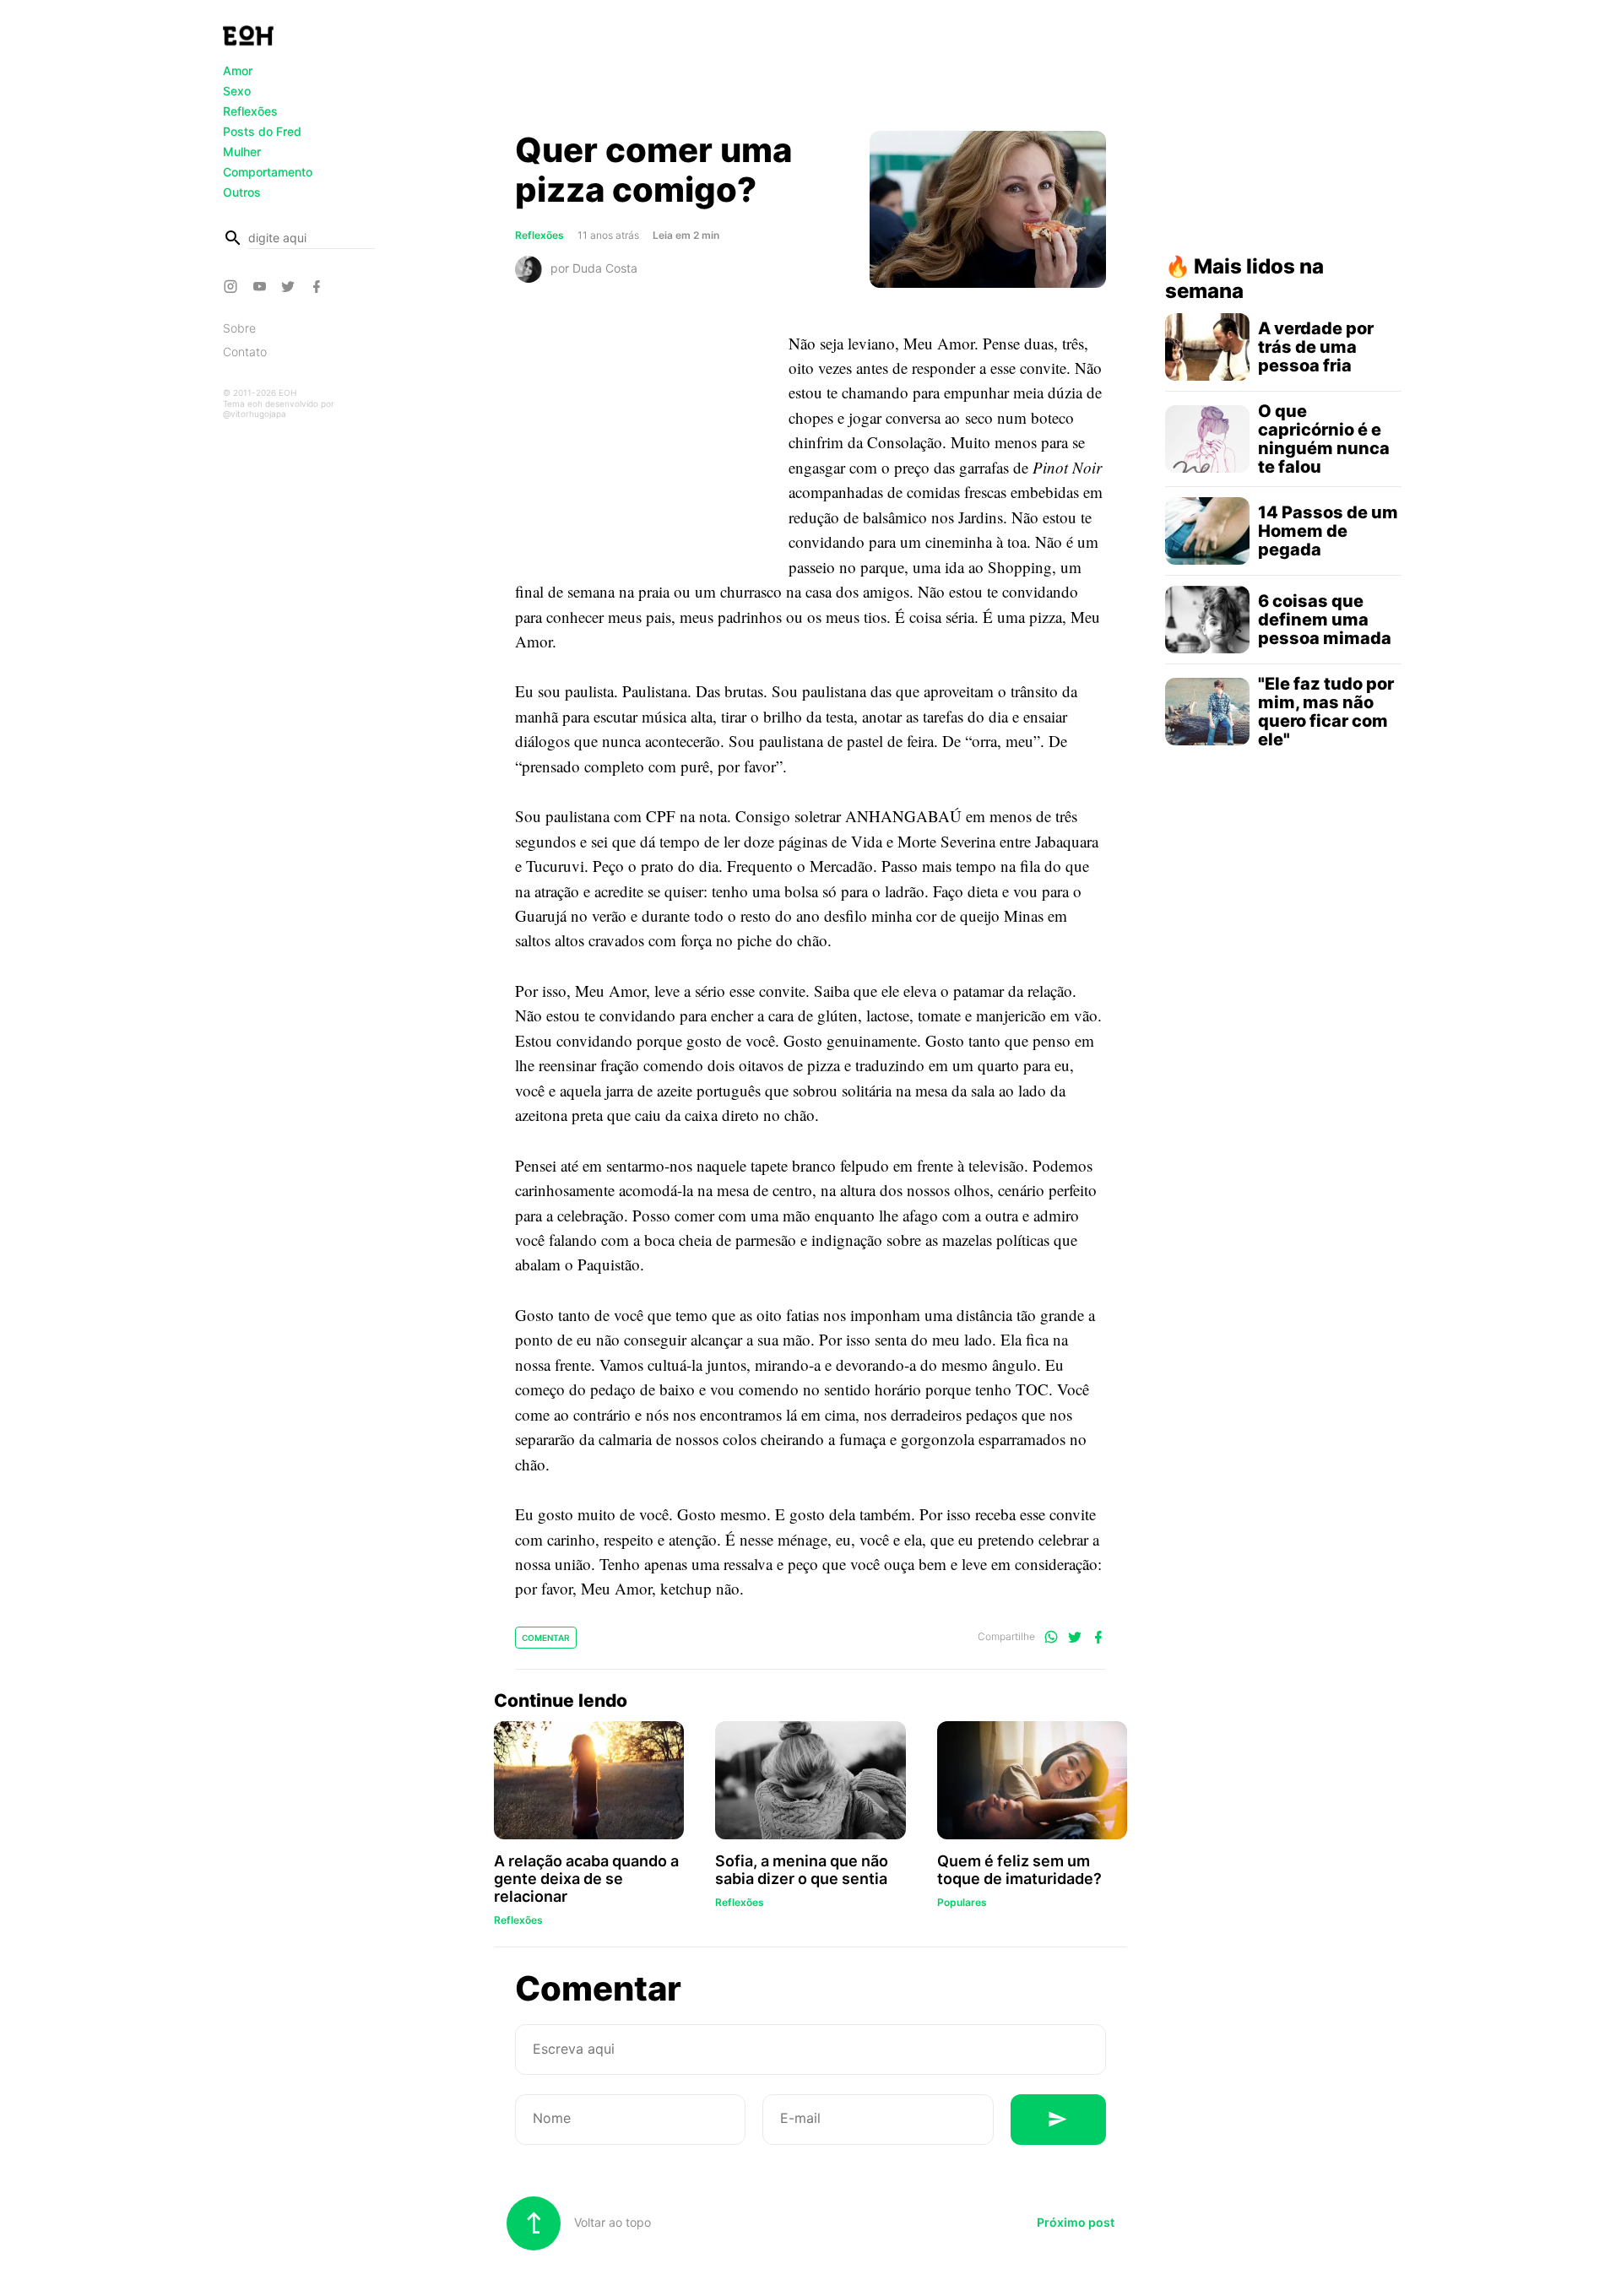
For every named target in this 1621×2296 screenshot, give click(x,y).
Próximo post (1076, 2222)
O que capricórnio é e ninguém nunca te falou (1324, 439)
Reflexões (250, 111)
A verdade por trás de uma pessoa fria (1316, 347)
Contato (245, 352)
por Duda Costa (594, 267)
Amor (238, 70)
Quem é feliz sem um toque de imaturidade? (1019, 1870)
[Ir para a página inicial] (248, 35)
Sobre (239, 328)
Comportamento (268, 172)
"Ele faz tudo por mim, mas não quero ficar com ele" (1326, 712)
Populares (962, 1902)
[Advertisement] (810, 70)
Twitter (290, 286)
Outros (242, 192)
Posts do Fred (262, 131)
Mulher (242, 152)
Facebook (319, 286)
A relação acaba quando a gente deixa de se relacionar (586, 1879)
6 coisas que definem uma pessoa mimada (1325, 620)
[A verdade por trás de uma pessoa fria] (1207, 347)
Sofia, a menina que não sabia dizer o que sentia (802, 1870)
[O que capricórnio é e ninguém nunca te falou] (1207, 439)
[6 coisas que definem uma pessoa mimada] (1207, 620)
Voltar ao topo (611, 2222)
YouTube (262, 286)
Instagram (233, 286)
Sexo (237, 91)
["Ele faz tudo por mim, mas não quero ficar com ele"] (1207, 712)
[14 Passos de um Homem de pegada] (1207, 531)
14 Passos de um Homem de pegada (1328, 531)
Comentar (546, 1638)
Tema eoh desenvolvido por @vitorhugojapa (279, 409)
